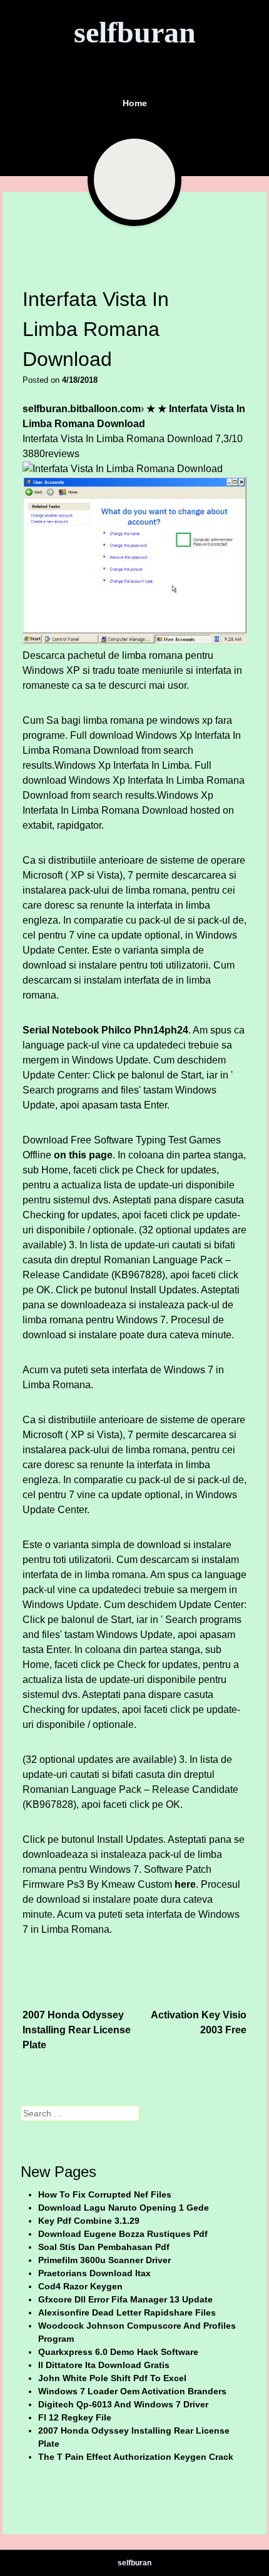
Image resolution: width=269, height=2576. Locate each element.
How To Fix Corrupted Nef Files (105, 2194)
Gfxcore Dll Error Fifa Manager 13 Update (125, 2299)
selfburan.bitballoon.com (82, 409)
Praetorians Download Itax (94, 2273)
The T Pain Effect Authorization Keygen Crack (136, 2457)
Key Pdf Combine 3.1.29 (89, 2221)
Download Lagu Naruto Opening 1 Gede (124, 2208)
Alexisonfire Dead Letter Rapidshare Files (127, 2312)
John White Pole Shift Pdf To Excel (112, 2378)
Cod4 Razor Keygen (80, 2286)
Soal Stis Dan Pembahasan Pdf (104, 2247)
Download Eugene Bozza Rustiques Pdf (123, 2234)
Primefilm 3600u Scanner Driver (104, 2260)
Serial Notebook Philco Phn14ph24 (105, 1030)
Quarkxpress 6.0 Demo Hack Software (118, 2352)
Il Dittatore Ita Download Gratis (104, 2365)
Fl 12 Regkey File (75, 2417)
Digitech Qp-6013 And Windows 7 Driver (123, 2404)
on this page (83, 1155)
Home (135, 103)
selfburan (135, 32)
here (185, 1884)
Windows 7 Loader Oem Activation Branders (132, 2391)
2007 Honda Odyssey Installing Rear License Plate (77, 2030)
